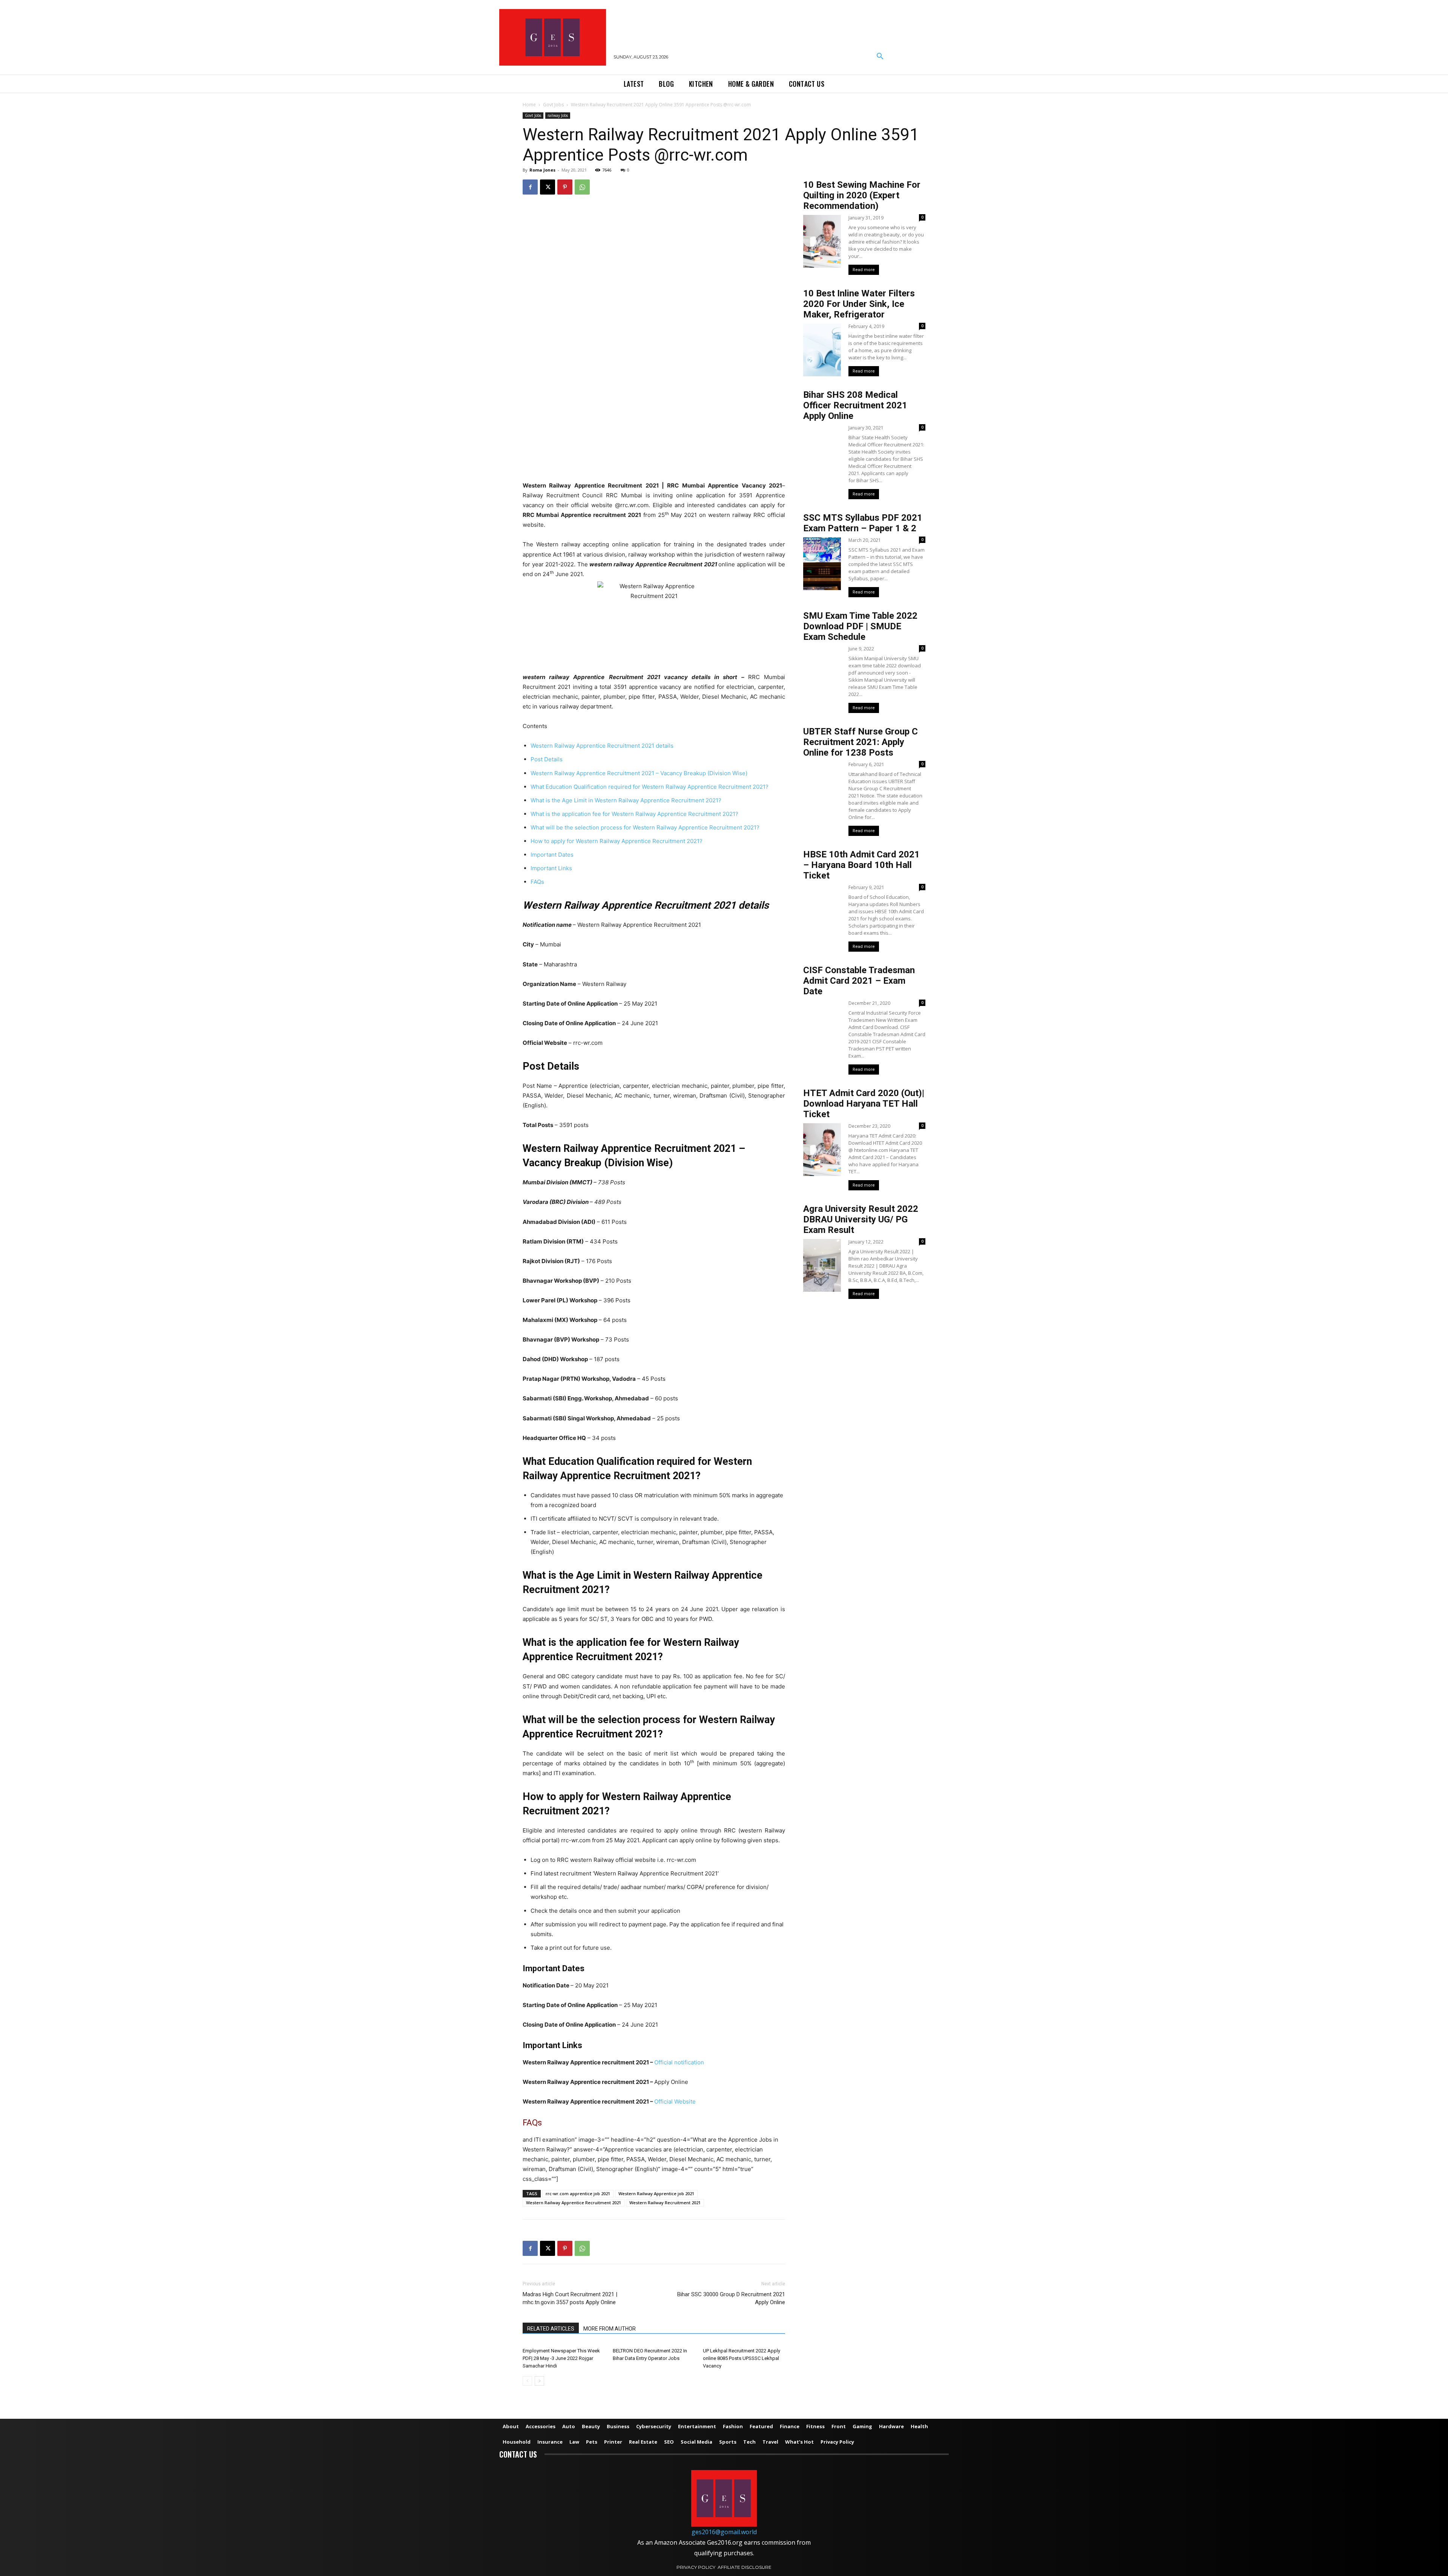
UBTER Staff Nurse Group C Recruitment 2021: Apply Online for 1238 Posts (861, 742)
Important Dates (552, 855)
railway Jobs (558, 115)
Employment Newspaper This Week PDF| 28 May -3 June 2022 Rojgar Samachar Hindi (561, 2358)
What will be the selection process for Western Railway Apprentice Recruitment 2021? (645, 827)
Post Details (547, 759)
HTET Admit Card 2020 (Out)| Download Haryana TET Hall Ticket (864, 1104)
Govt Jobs (553, 105)
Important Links (551, 868)
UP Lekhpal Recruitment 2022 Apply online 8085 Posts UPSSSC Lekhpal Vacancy (742, 2358)
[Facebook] (530, 187)
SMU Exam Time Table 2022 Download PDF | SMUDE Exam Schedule (860, 626)
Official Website (675, 2101)
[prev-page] (527, 2381)
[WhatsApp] (582, 187)
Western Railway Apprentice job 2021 (656, 2193)
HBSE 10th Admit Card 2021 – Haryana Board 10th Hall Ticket (861, 865)
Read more (864, 270)
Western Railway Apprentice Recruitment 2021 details (602, 746)
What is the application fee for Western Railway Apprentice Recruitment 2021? (634, 814)
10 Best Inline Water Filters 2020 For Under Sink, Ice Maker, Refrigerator (859, 304)
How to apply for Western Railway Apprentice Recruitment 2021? (617, 841)
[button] (880, 57)
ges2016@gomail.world (724, 2532)
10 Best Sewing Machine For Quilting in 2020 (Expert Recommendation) (862, 195)
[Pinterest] (565, 187)
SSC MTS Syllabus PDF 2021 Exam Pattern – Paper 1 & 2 (863, 523)
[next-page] (539, 2381)
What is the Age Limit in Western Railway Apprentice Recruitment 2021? (626, 800)
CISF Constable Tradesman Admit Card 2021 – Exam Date (859, 981)
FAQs (537, 882)
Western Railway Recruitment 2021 (665, 2203)
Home (529, 105)
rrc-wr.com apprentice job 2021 (578, 2193)
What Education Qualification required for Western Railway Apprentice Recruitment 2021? (650, 787)
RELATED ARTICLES (551, 2329)
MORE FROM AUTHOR (610, 2329)
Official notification (679, 2062)
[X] (548, 187)
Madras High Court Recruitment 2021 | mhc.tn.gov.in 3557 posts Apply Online (570, 2298)
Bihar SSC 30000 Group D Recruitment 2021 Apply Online (731, 2298)
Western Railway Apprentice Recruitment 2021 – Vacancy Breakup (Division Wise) (639, 773)
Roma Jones (542, 170)
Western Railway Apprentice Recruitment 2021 (574, 2203)
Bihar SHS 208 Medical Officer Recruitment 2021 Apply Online (855, 405)
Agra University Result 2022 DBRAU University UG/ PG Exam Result (861, 1219)
